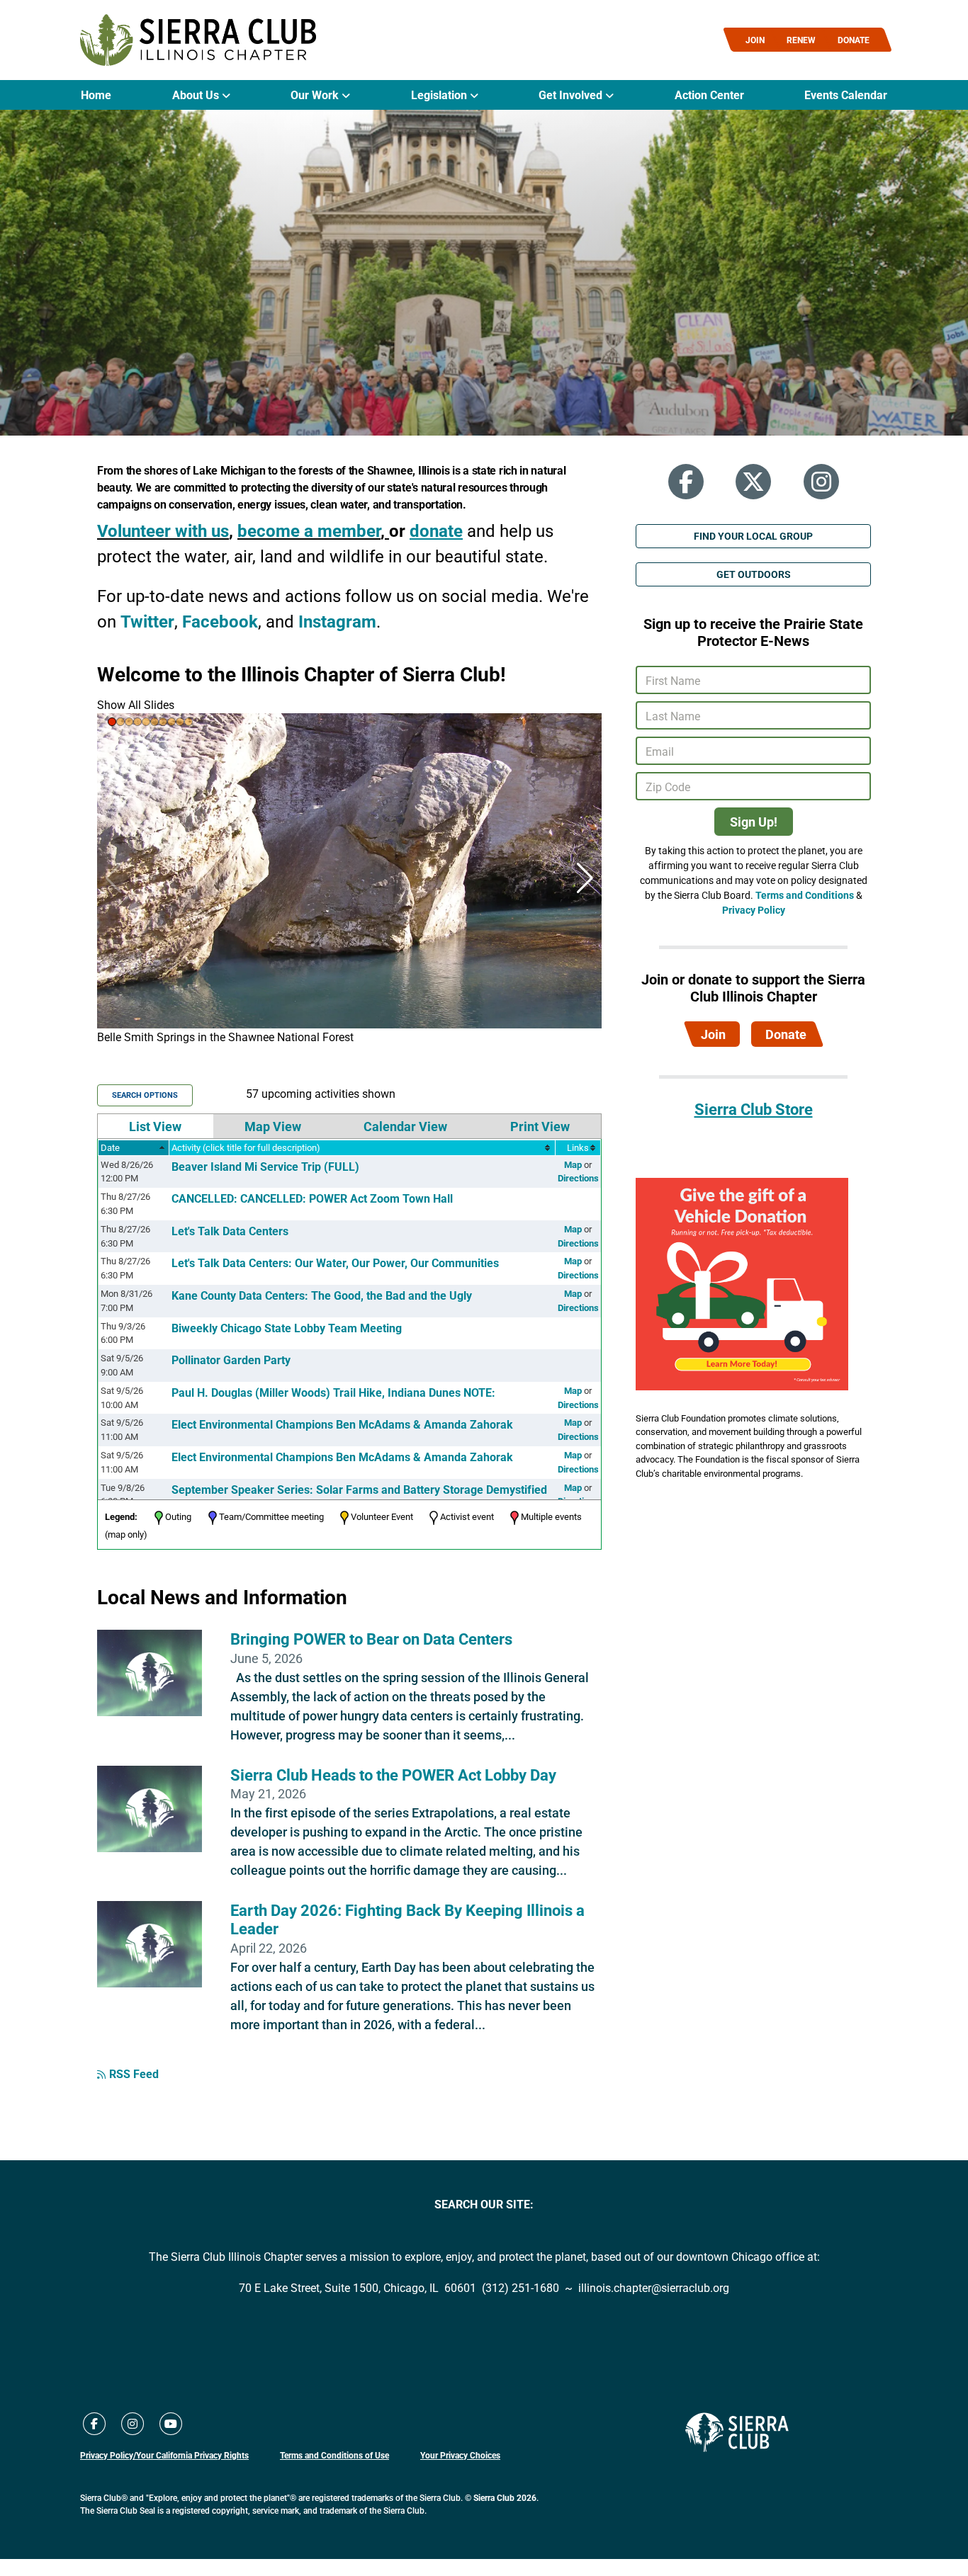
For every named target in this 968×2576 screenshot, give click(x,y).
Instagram (337, 621)
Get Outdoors (754, 574)
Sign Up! (754, 822)
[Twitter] (753, 482)
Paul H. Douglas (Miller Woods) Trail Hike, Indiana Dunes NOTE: (333, 1392)
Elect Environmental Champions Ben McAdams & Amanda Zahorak (342, 1424)
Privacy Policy (754, 910)
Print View (540, 1126)
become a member (309, 530)
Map (573, 1164)
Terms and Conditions (805, 895)
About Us (197, 95)
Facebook (220, 621)
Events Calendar (846, 95)
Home (96, 95)
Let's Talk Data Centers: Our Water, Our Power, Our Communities (335, 1263)
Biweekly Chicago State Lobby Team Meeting (287, 1328)
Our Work (316, 95)
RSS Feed (134, 2073)
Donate (786, 1034)
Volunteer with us (163, 530)
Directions (578, 1178)
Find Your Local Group (753, 536)
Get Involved (572, 95)
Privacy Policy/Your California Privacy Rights (164, 2455)
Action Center (709, 95)
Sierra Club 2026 (505, 2497)
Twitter (147, 621)
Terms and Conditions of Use (334, 2455)
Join (713, 1034)
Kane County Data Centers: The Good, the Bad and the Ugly (322, 1295)
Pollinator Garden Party (231, 1360)
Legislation (440, 95)
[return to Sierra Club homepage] (737, 2432)
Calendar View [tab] (405, 1126)
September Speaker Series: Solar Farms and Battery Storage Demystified (359, 1489)
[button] (112, 722)
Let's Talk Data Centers (230, 1231)
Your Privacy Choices (460, 2455)
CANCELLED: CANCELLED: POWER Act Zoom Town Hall (312, 1198)
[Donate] (742, 1283)
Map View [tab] (273, 1126)
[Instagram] (821, 482)
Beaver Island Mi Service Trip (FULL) (265, 1166)
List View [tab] (155, 1126)
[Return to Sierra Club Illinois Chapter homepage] (198, 40)
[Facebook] (686, 482)
